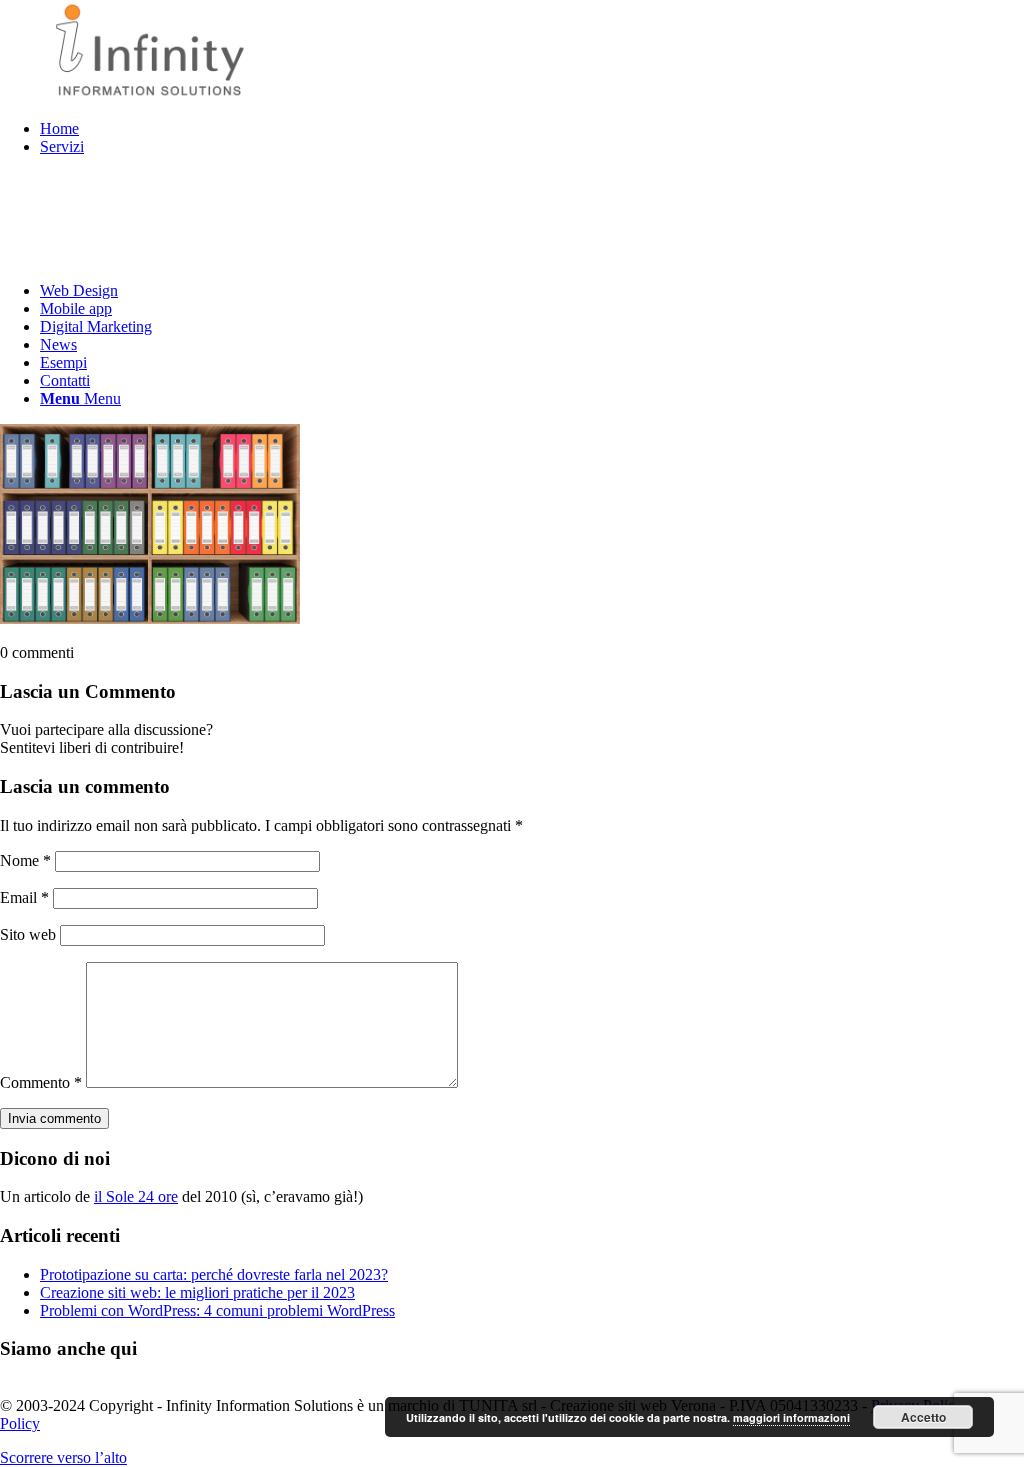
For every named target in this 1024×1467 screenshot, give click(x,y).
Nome (25, 860)
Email (24, 897)
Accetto (923, 1417)
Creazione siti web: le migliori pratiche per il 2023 (197, 1292)
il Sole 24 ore (136, 1196)
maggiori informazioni (791, 1417)
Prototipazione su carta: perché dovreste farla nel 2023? (214, 1274)
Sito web (28, 934)
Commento (41, 1082)
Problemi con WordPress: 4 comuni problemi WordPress (217, 1310)
